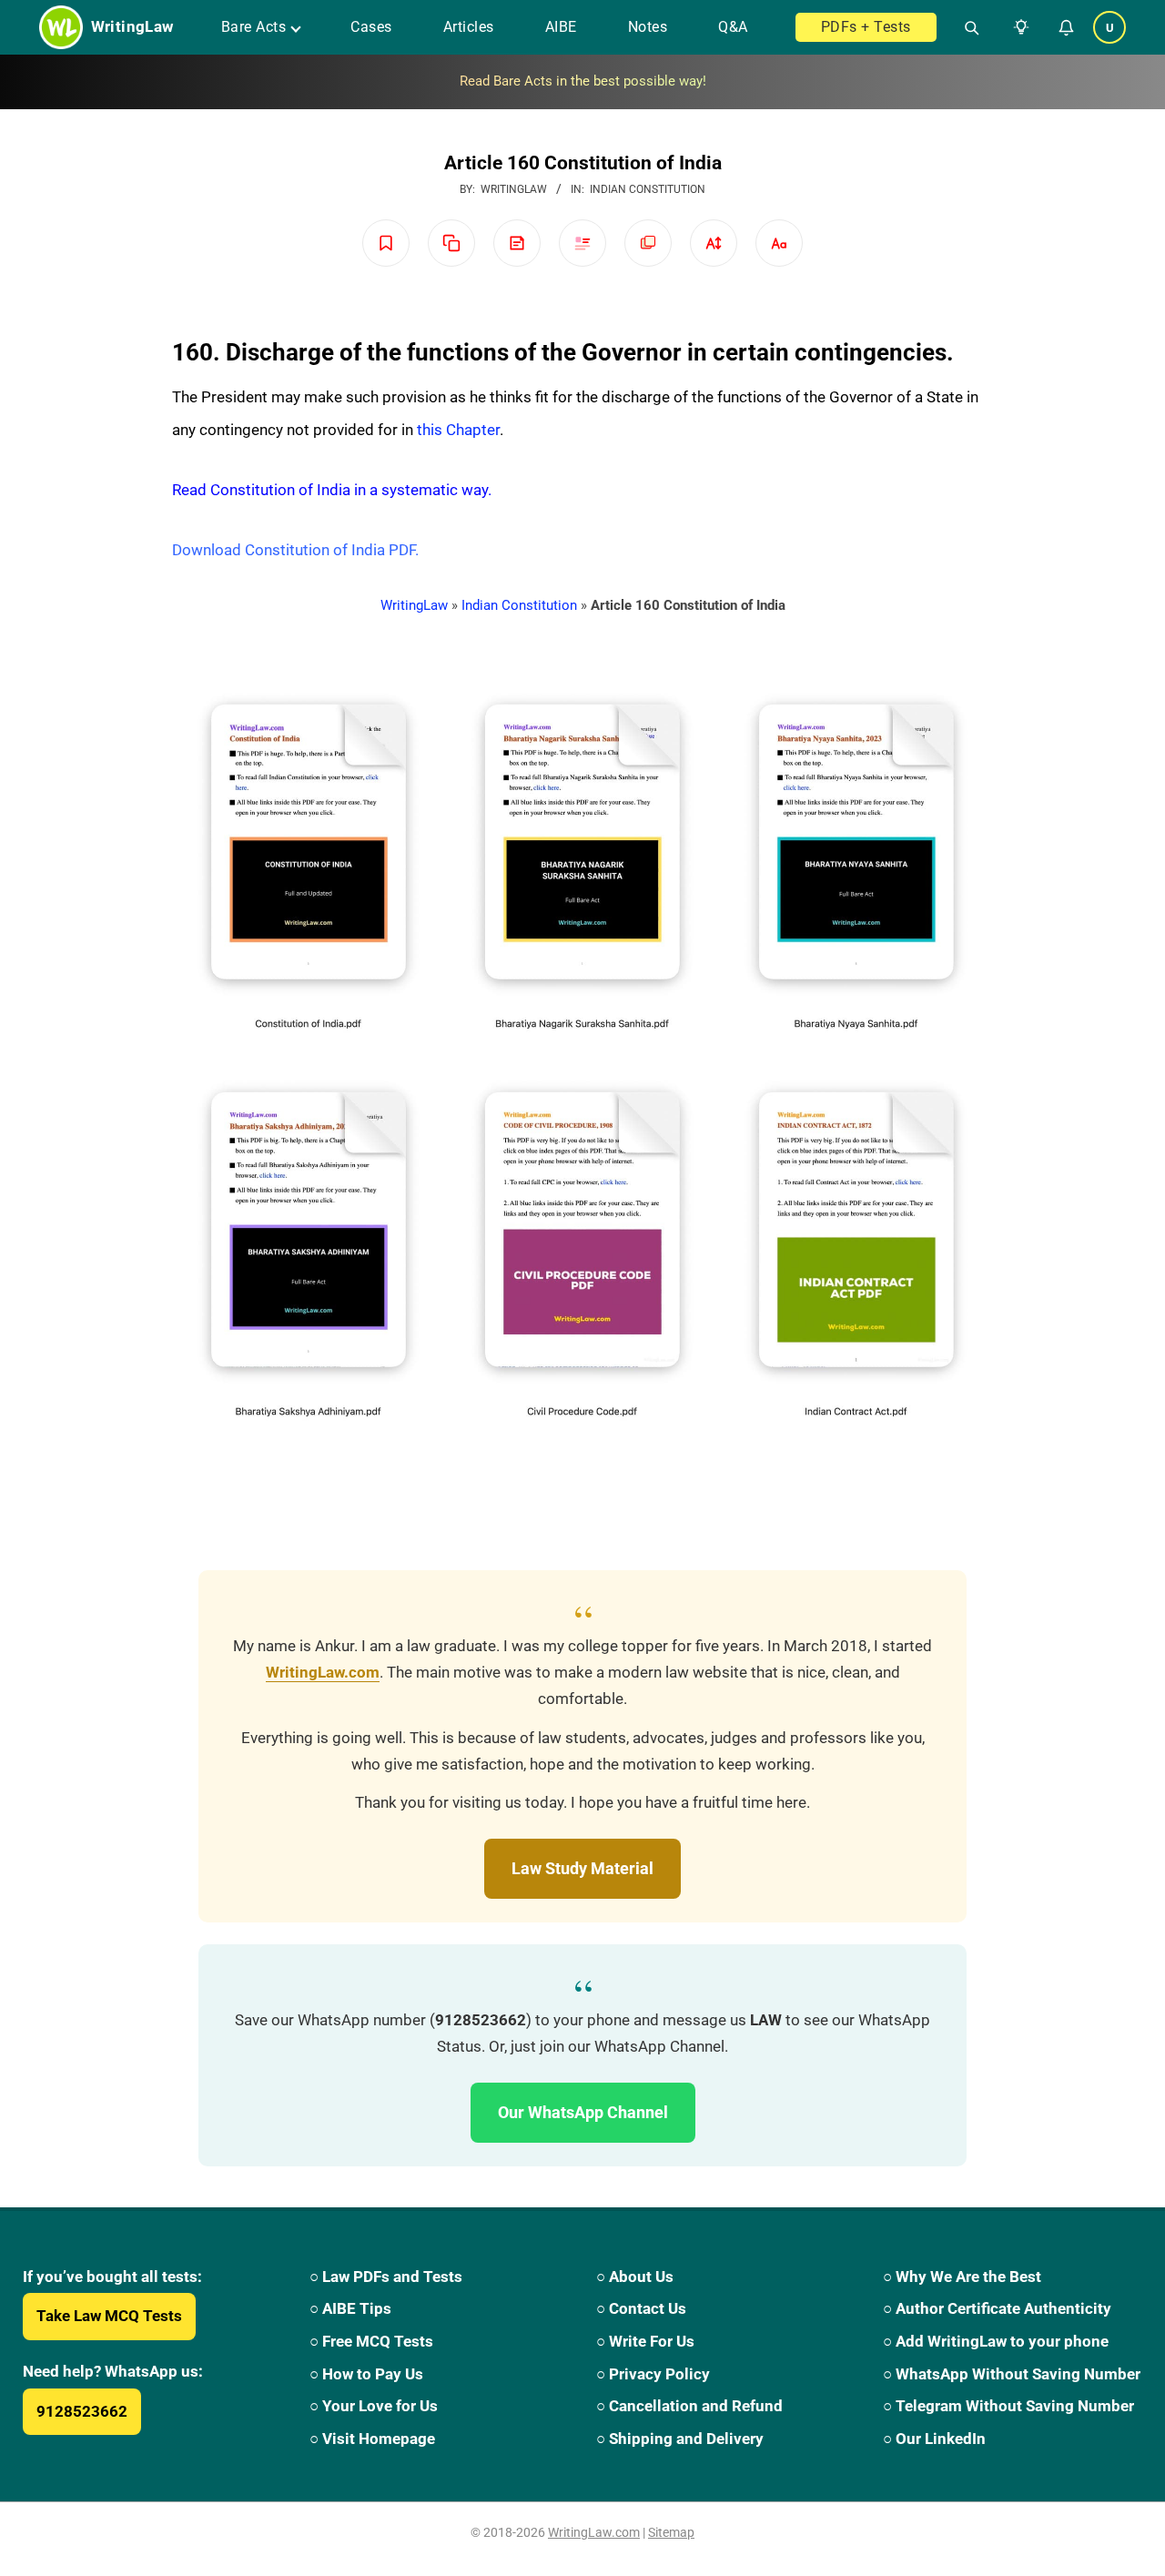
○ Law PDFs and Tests (386, 2277)
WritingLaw (414, 605)
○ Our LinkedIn (934, 2439)
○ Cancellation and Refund (689, 2406)
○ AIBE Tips (350, 2308)
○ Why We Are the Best (962, 2277)
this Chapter (458, 430)
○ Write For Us (645, 2341)
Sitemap (671, 2532)
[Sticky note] (517, 243)
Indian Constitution (648, 189)
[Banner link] (582, 82)
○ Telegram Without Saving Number (1008, 2406)
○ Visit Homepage (372, 2439)
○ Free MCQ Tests (371, 2341)
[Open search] (964, 27)
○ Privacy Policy (653, 2374)
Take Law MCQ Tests (109, 2316)
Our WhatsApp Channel (583, 2112)
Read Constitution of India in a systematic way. (332, 490)
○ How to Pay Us (366, 2374)
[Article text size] (714, 243)
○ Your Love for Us (374, 2406)
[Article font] (779, 243)
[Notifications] (1066, 27)
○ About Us (635, 2277)
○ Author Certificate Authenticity (997, 2308)
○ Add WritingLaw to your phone (996, 2341)
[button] (1018, 27)
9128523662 (82, 2411)
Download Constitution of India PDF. (295, 550)
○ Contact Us (641, 2308)
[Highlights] (582, 243)
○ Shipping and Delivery (680, 2439)
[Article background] (648, 243)
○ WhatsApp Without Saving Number (1012, 2374)
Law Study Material (582, 1868)
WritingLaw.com (323, 1673)
